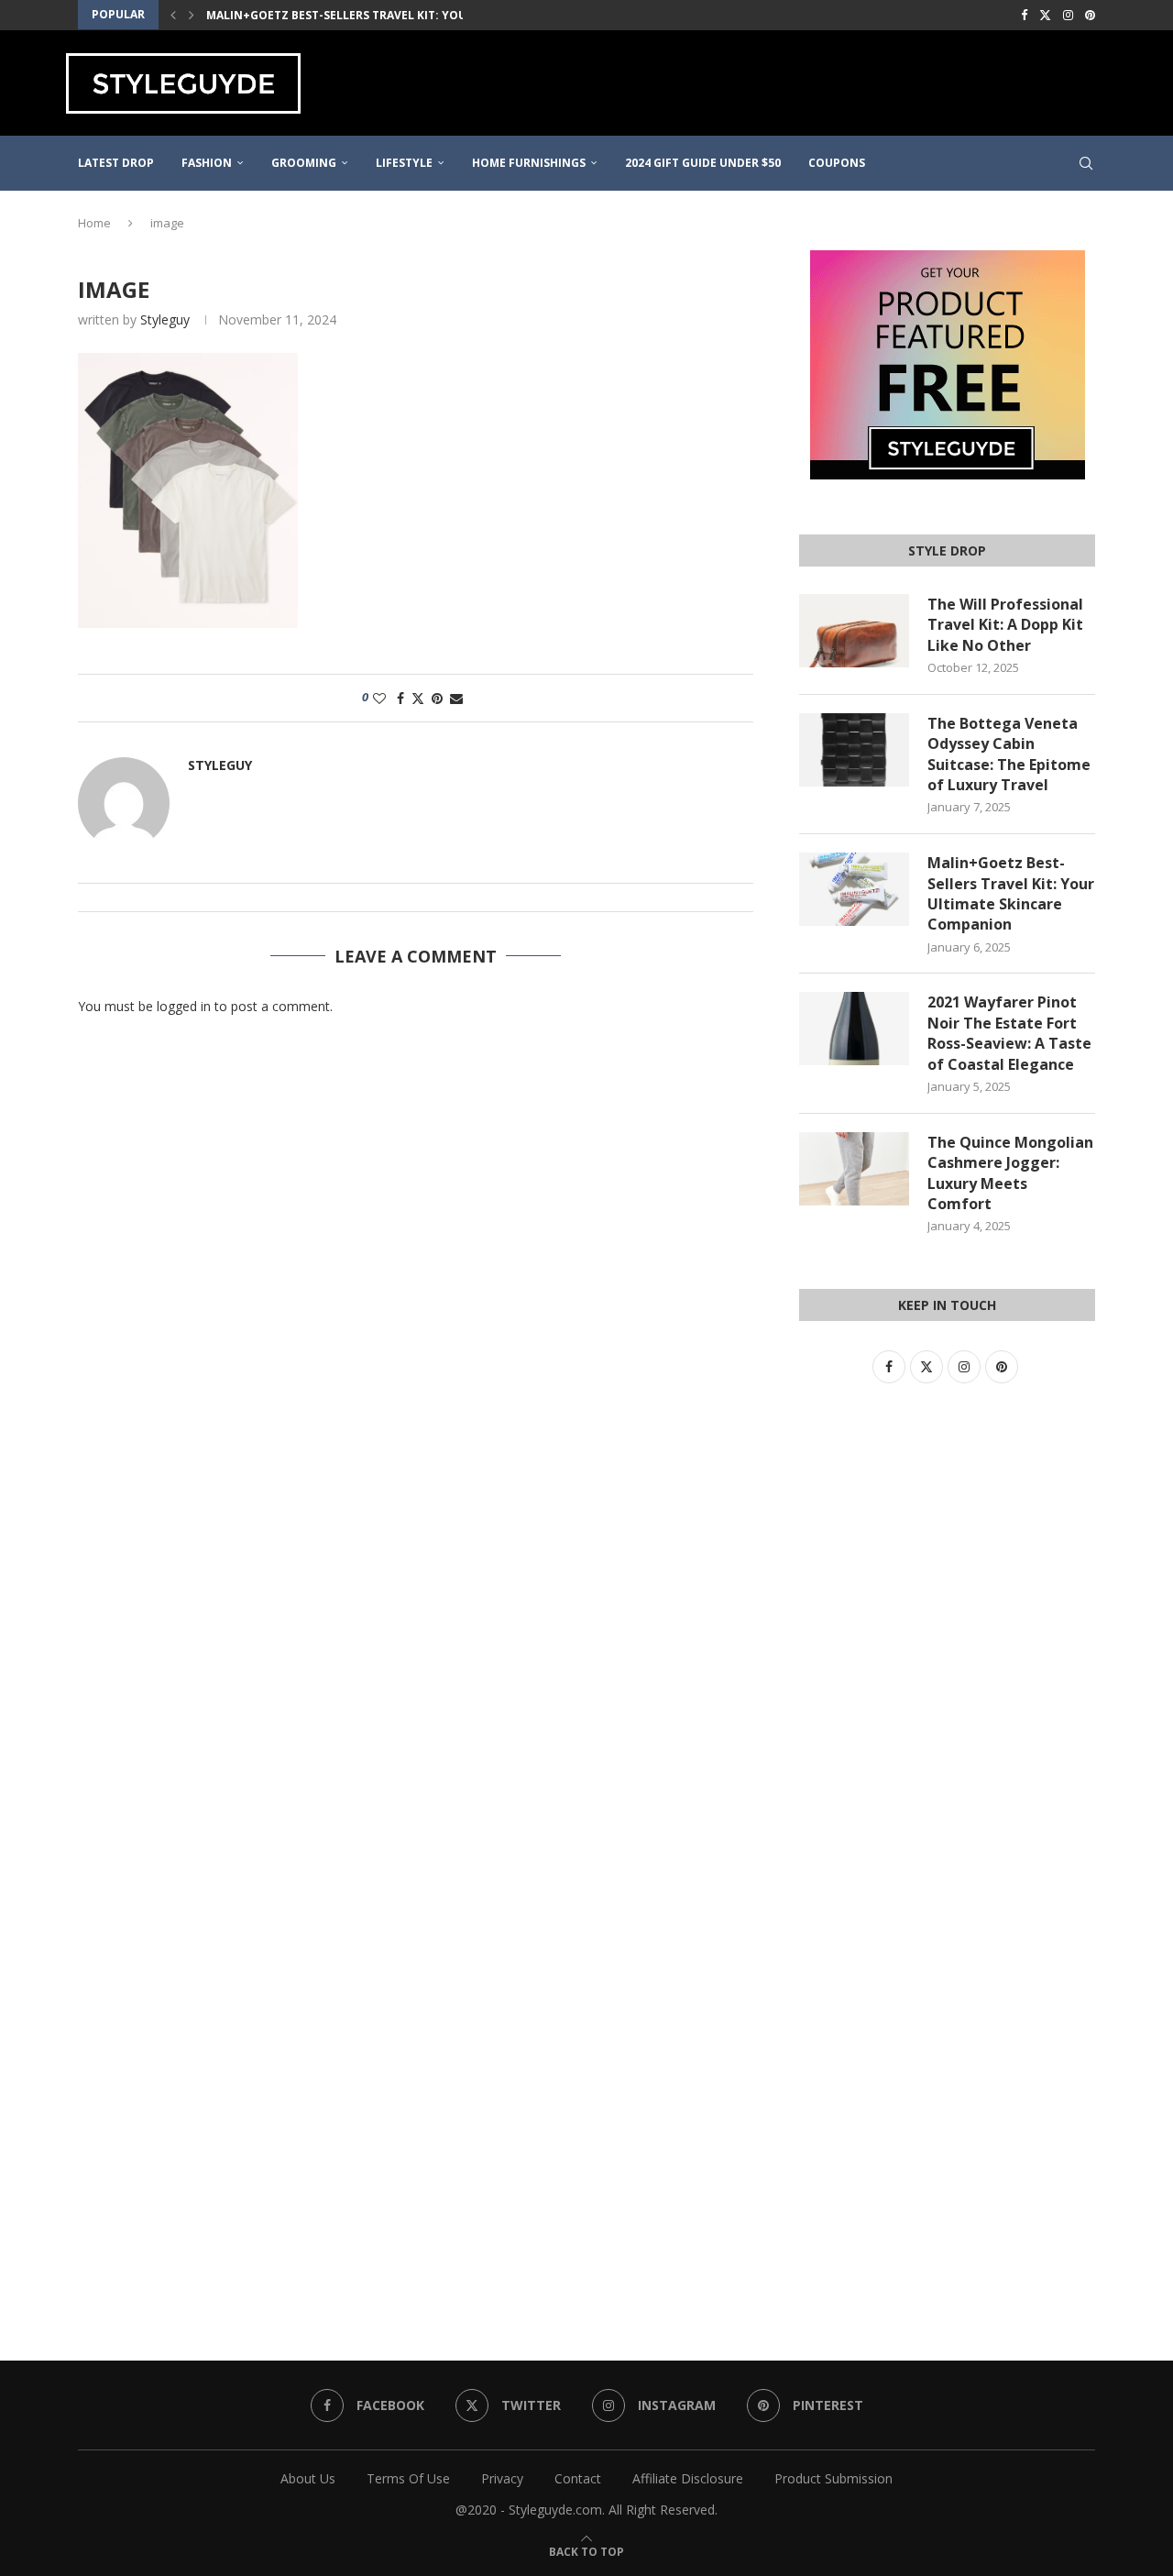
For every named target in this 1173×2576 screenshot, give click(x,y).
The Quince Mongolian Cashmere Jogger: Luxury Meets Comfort (1010, 1173)
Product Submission (833, 2478)
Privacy (502, 2478)
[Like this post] (379, 698)
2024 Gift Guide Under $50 (703, 163)
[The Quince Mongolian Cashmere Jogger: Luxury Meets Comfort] (854, 1169)
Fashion (207, 163)
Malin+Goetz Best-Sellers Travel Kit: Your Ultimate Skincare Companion (436, 15)
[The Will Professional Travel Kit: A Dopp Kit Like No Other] (854, 631)
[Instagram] (1068, 15)
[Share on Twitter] (418, 698)
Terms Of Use (408, 2478)
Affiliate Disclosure (688, 2478)
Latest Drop (116, 163)
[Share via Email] (456, 698)
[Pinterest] (1090, 15)
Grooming (304, 163)
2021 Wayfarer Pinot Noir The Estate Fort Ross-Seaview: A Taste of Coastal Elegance (1009, 1033)
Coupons (837, 163)
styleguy (165, 319)
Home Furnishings (529, 163)
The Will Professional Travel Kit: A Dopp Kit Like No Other (1005, 625)
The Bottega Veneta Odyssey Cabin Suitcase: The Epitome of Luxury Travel (1009, 754)
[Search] (1086, 163)
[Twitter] (1045, 15)
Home (94, 223)
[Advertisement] (775, 81)
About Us (308, 2478)
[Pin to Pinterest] (437, 698)
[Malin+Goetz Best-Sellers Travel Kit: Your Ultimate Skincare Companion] (854, 889)
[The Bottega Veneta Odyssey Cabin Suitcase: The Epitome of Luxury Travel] (854, 750)
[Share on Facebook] (400, 698)
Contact (578, 2478)
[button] (173, 15)
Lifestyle (404, 163)
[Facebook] (1024, 15)
